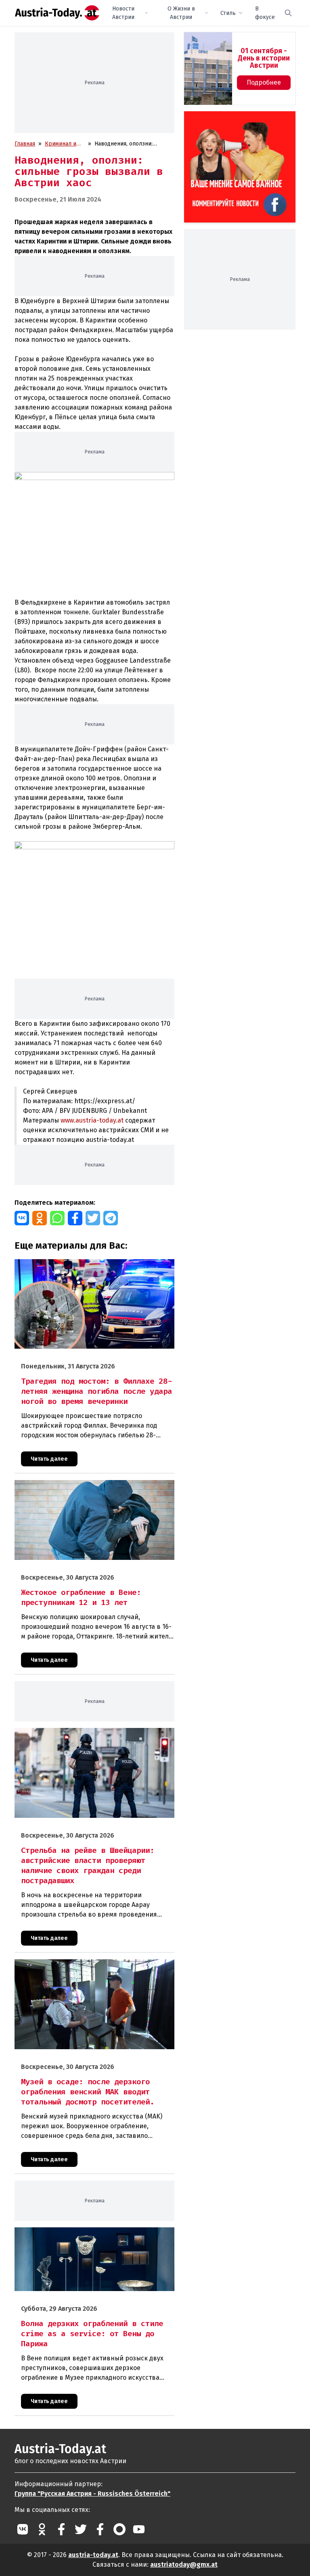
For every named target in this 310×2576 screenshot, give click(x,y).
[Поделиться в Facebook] (75, 1218)
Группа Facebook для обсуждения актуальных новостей (236, 121)
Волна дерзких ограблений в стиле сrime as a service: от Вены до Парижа (90, 2236)
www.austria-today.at (92, 1120)
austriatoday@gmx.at (184, 2565)
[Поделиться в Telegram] (111, 1218)
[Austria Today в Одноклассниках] (42, 2529)
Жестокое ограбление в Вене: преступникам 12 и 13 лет (90, 1484)
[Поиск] (288, 13)
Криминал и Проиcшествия (65, 144)
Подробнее (264, 82)
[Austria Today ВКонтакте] (23, 2529)
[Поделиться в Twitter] (93, 1218)
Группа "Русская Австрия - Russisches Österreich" (92, 2494)
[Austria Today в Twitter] (81, 2529)
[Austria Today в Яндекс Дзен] (119, 2529)
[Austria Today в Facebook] (61, 2529)
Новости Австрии (123, 13)
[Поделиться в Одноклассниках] (40, 1218)
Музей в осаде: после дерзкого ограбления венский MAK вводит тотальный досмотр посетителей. (91, 1968)
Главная (25, 144)
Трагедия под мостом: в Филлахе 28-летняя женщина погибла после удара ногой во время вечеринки (86, 1268)
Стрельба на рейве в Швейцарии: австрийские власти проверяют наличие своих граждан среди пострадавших (91, 1736)
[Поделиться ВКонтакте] (22, 1218)
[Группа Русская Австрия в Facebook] (100, 2529)
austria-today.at (93, 2555)
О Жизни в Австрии (181, 13)
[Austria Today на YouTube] (139, 2529)
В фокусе (265, 13)
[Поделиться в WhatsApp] (57, 1218)
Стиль (228, 13)
